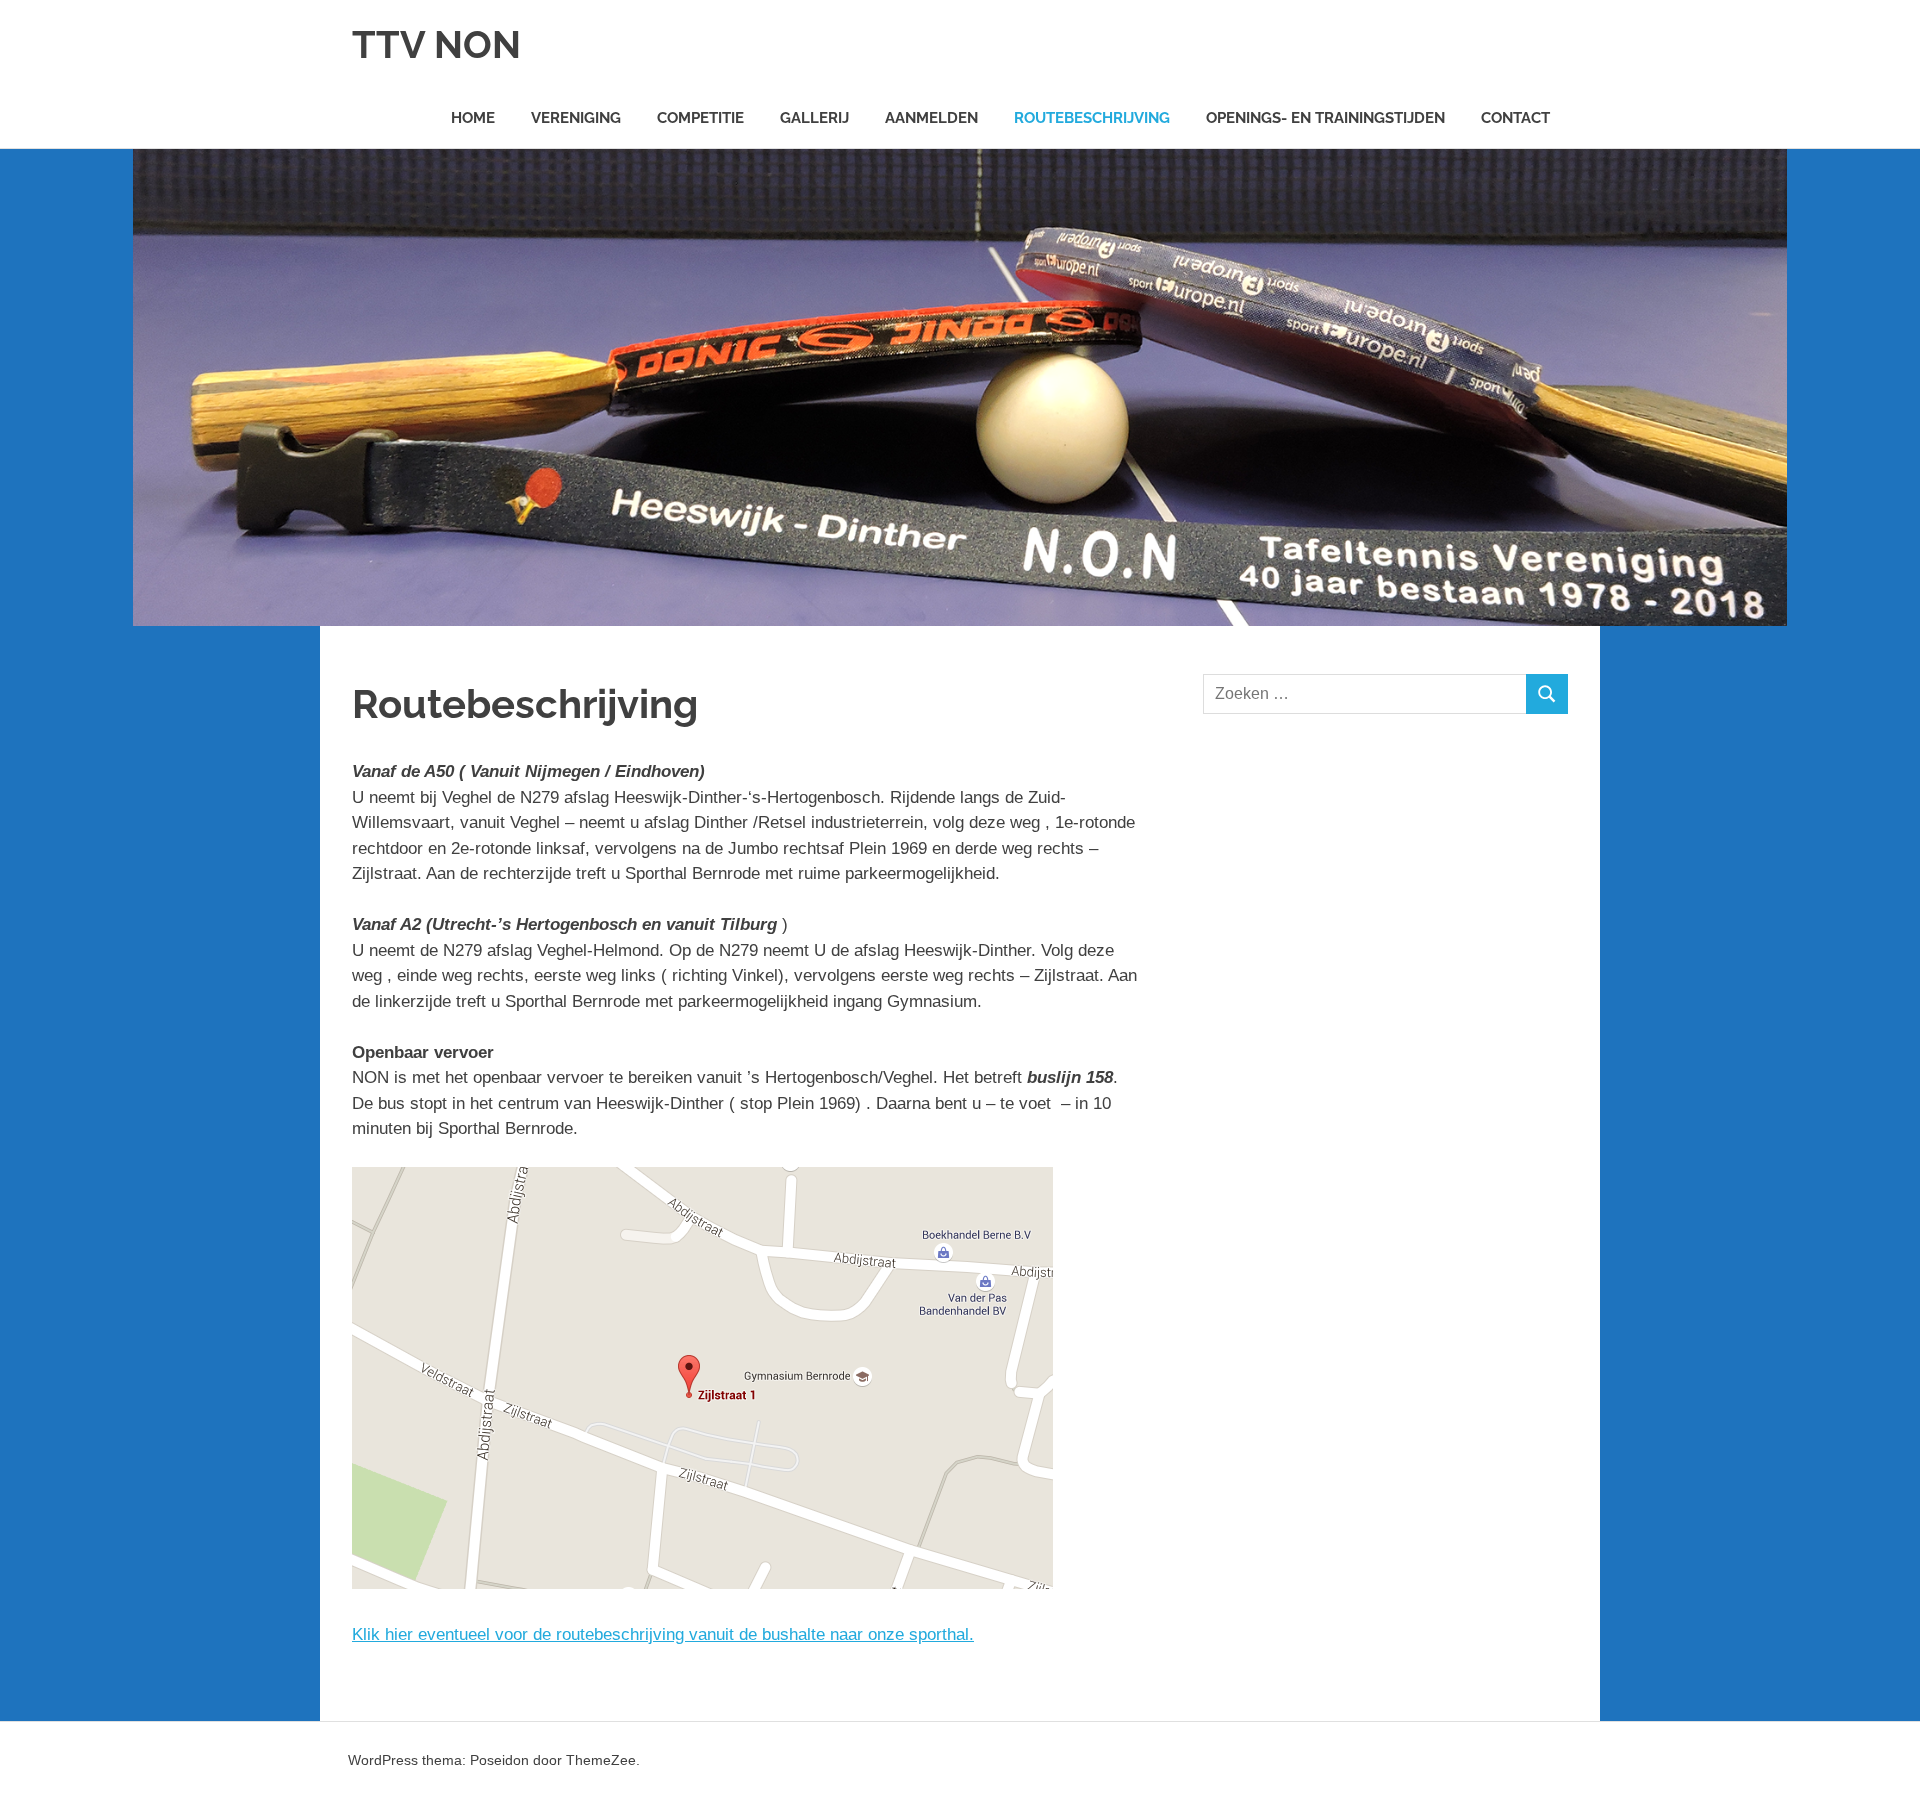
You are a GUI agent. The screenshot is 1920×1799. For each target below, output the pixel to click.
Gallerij (814, 118)
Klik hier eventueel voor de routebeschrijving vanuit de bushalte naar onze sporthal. (663, 1634)
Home (473, 118)
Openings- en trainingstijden (1325, 118)
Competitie (700, 118)
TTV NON (436, 44)
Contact (1515, 118)
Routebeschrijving (1092, 118)
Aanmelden (931, 118)
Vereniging (576, 118)
